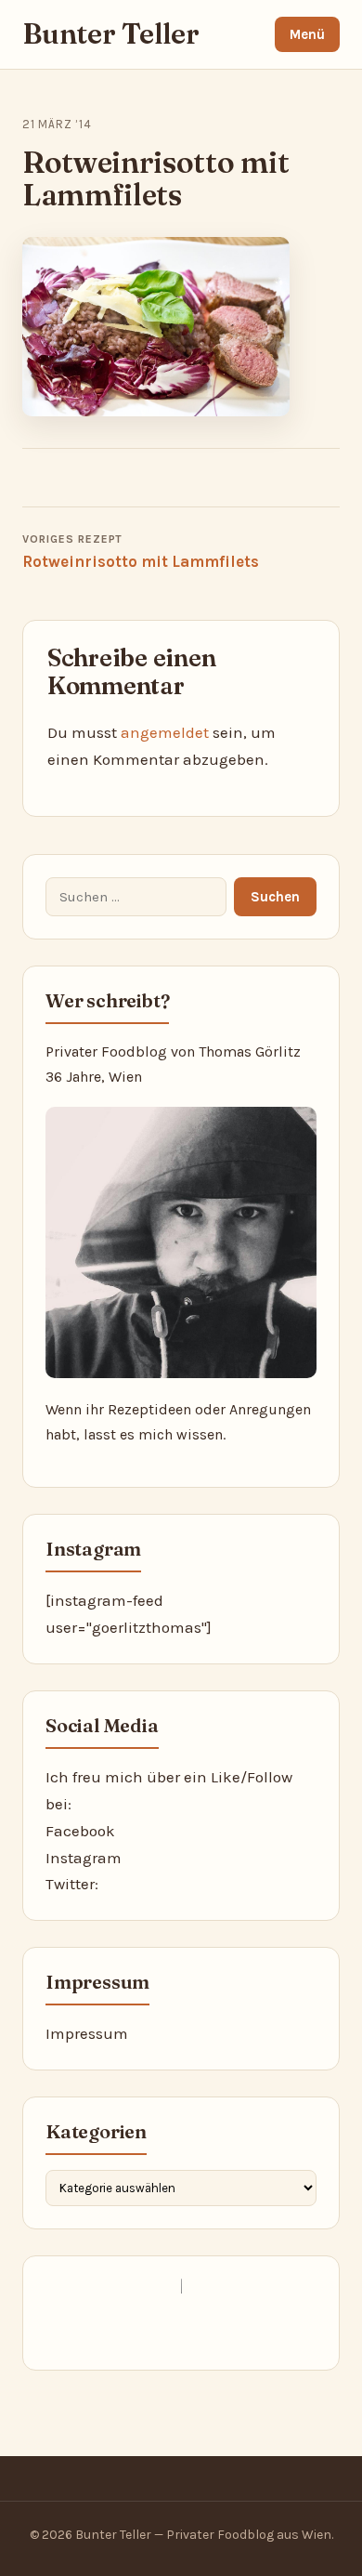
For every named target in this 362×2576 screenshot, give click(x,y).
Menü (307, 34)
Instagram (84, 1858)
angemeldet (165, 732)
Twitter (70, 1884)
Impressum (87, 2033)
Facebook (80, 1831)
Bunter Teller (111, 34)
